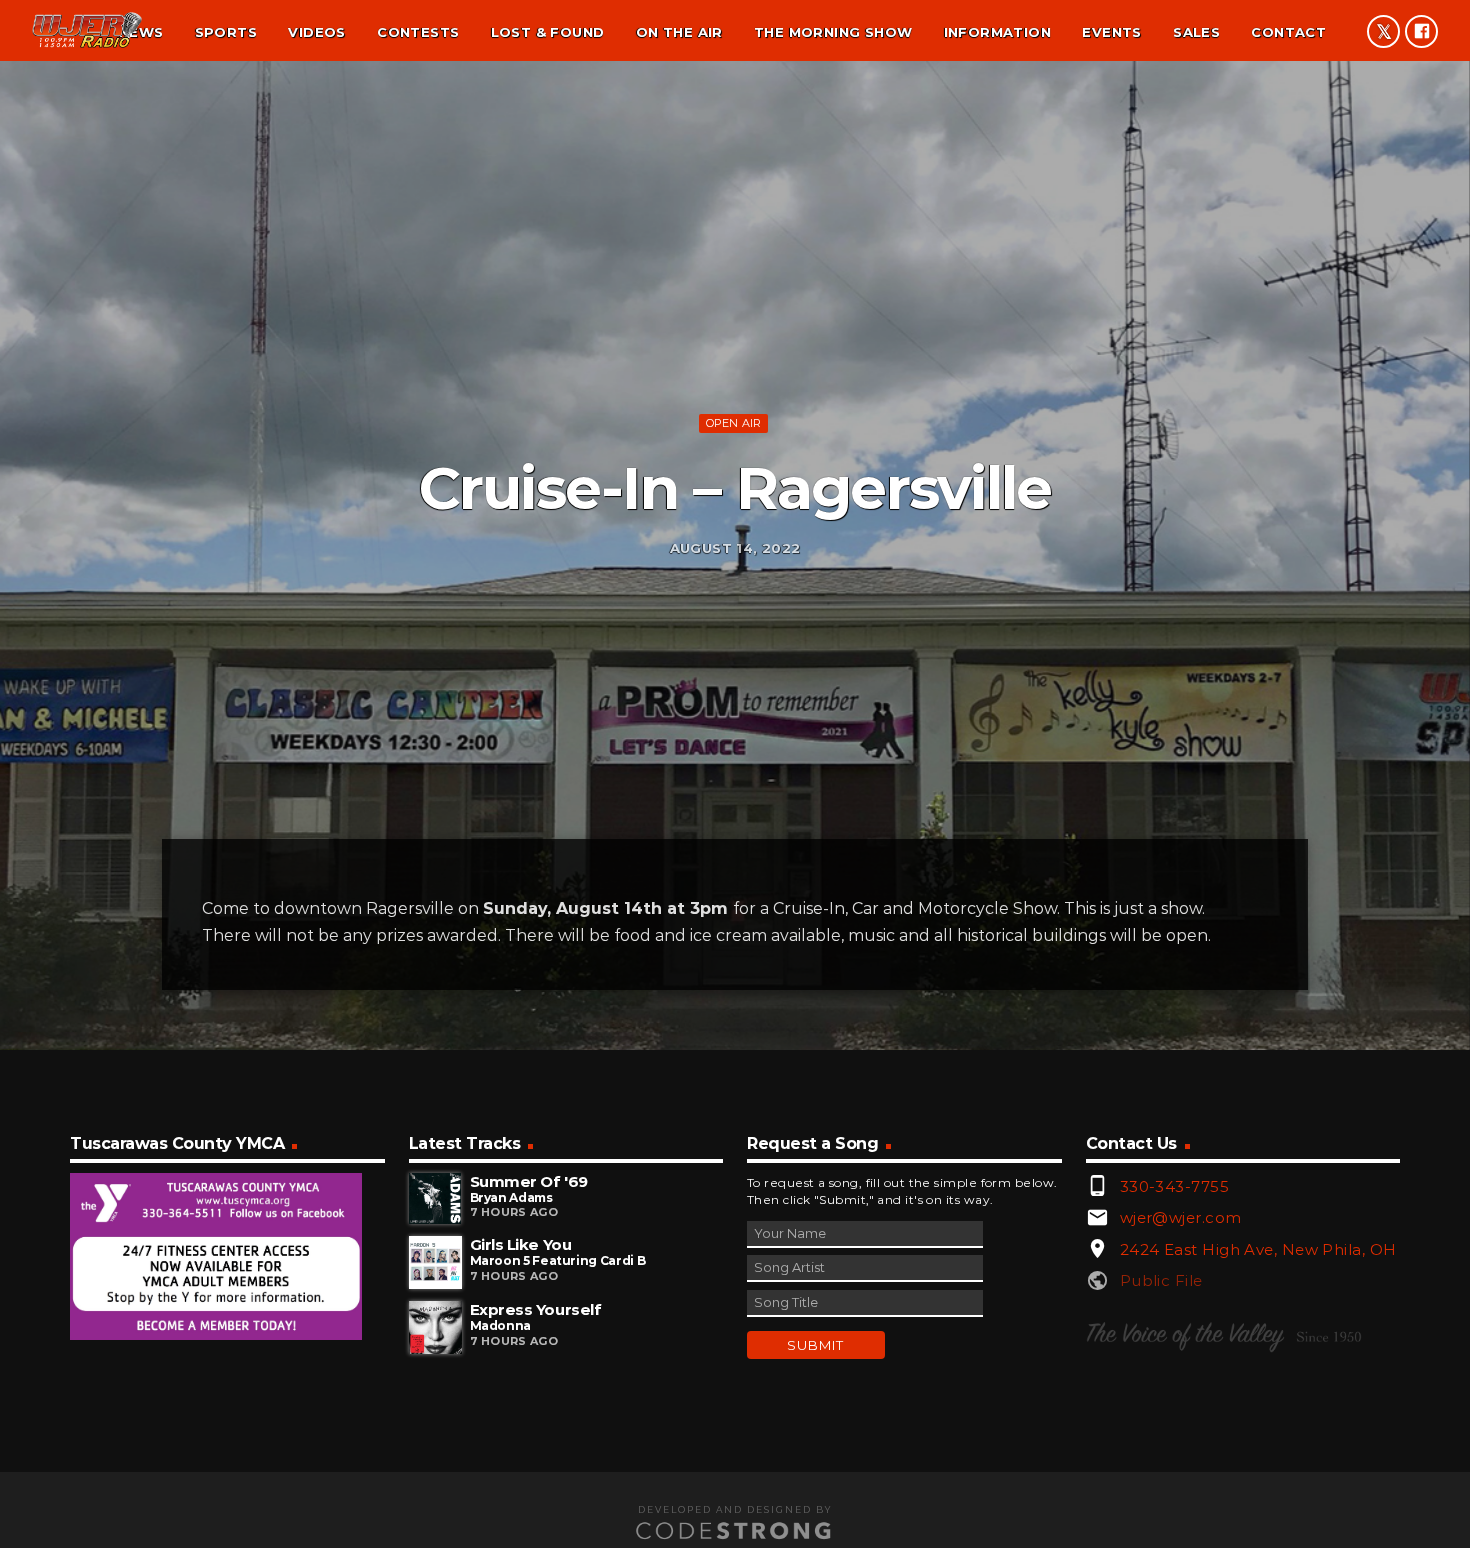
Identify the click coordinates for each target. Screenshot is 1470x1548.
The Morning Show (833, 32)
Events (1111, 32)
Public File (1161, 1280)
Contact (1288, 32)
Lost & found (548, 32)
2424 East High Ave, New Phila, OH (1258, 1249)
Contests (418, 32)
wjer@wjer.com (1181, 1217)
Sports (226, 32)
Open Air (734, 423)
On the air (679, 32)
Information (997, 32)
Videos (316, 32)
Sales (1196, 32)
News (141, 32)
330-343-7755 (1174, 1186)
